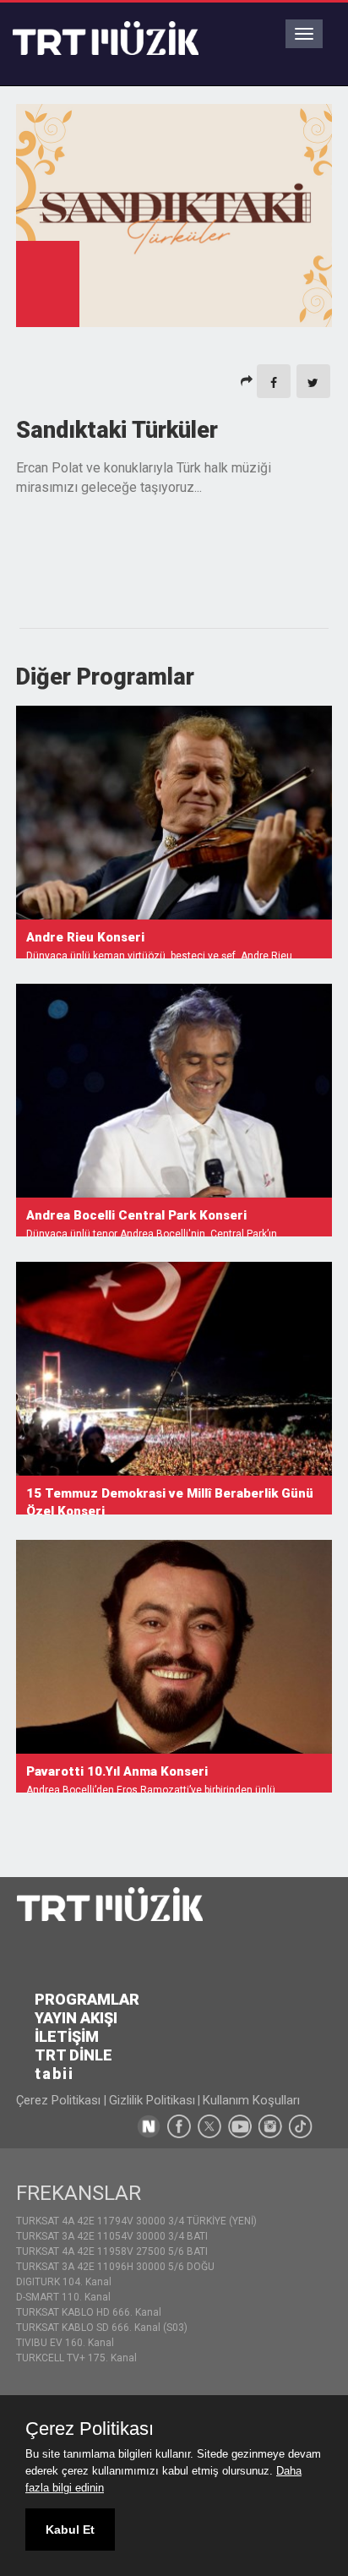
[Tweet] (313, 381)
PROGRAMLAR (87, 1999)
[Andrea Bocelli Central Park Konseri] (174, 1091)
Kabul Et (70, 2530)
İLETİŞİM (67, 2036)
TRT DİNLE (73, 2055)
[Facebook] (274, 381)
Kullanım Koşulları (251, 2100)
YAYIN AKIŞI (76, 2018)
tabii (54, 2074)
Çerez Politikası (60, 2100)
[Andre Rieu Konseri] (174, 813)
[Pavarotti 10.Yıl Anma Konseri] (174, 1647)
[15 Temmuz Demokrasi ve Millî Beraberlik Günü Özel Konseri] (174, 1369)
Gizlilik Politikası (152, 2100)
